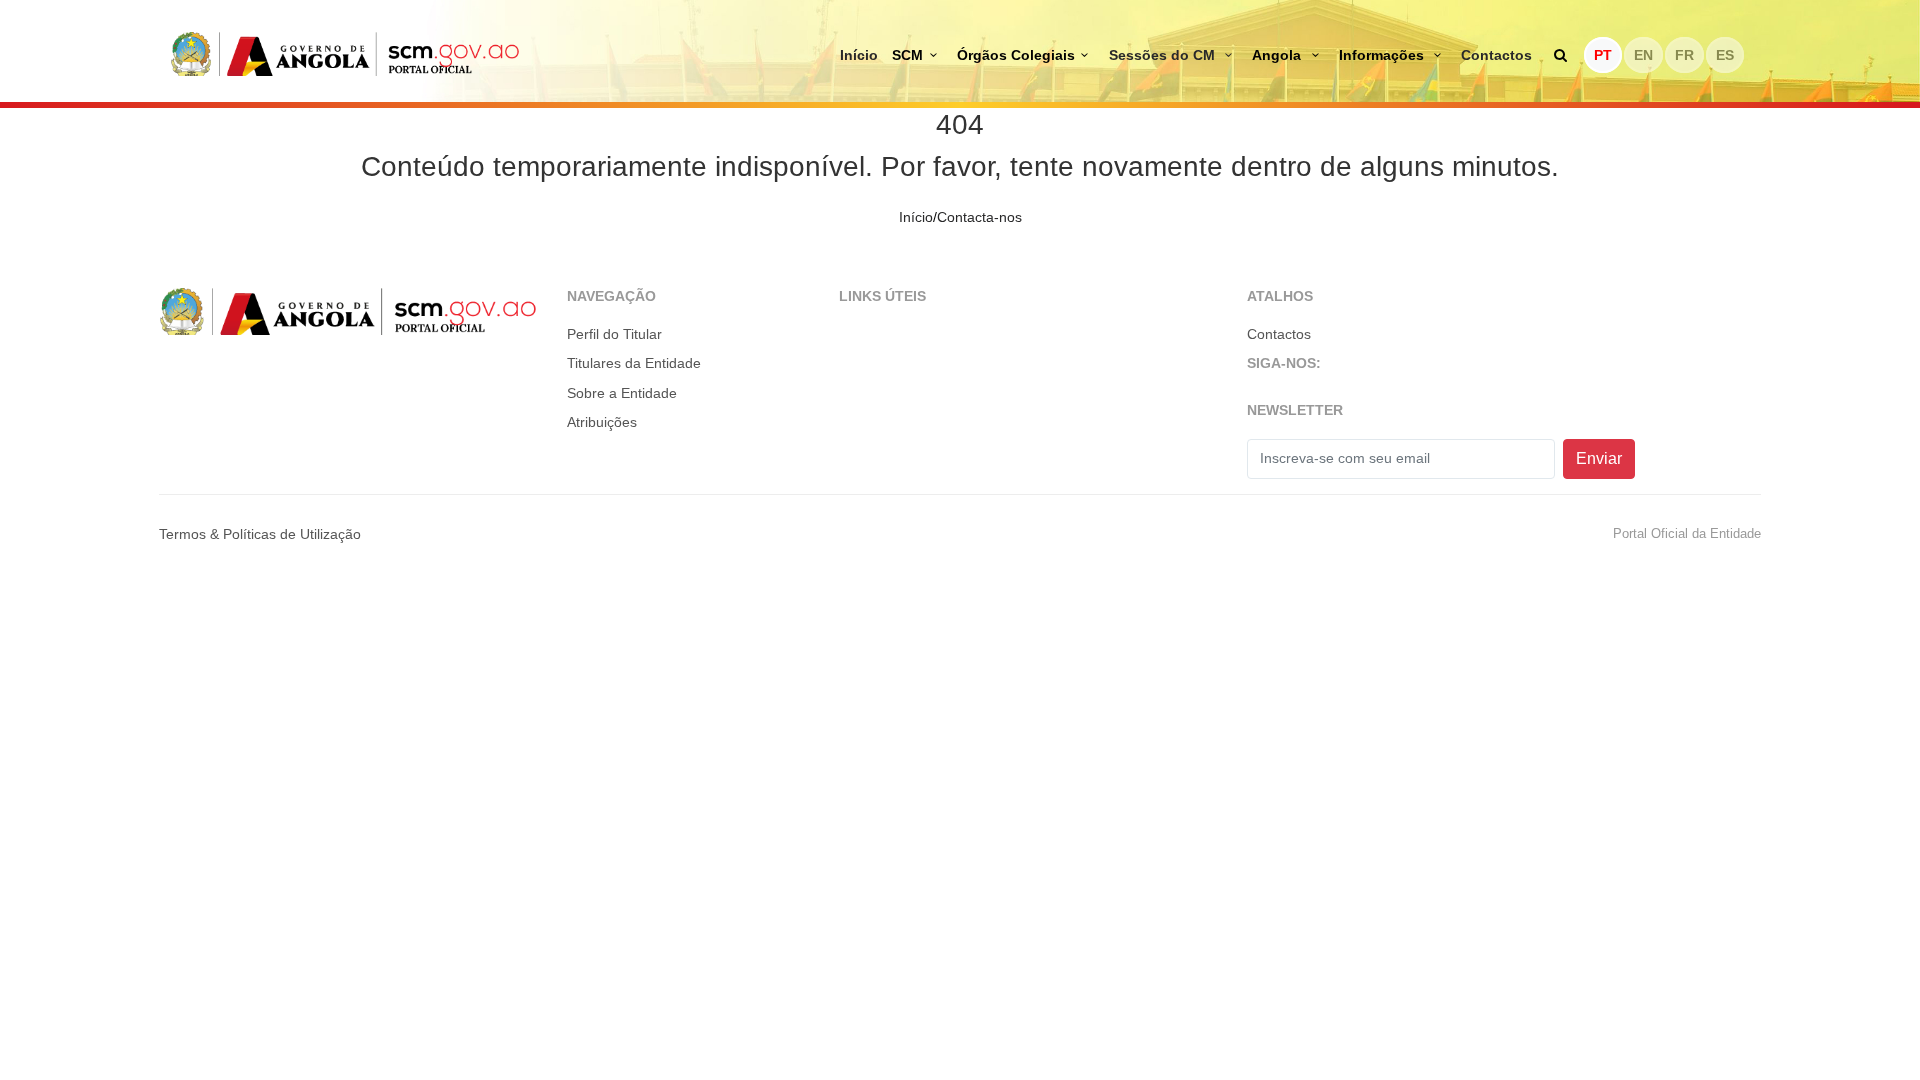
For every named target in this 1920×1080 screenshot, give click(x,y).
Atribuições (602, 422)
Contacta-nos (979, 217)
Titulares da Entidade (634, 363)
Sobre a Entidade (622, 393)
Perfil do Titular (614, 334)
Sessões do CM (1164, 55)
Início (859, 55)
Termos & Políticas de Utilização (260, 534)
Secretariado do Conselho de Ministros (345, 53)
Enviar (1599, 458)
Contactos (1496, 55)
